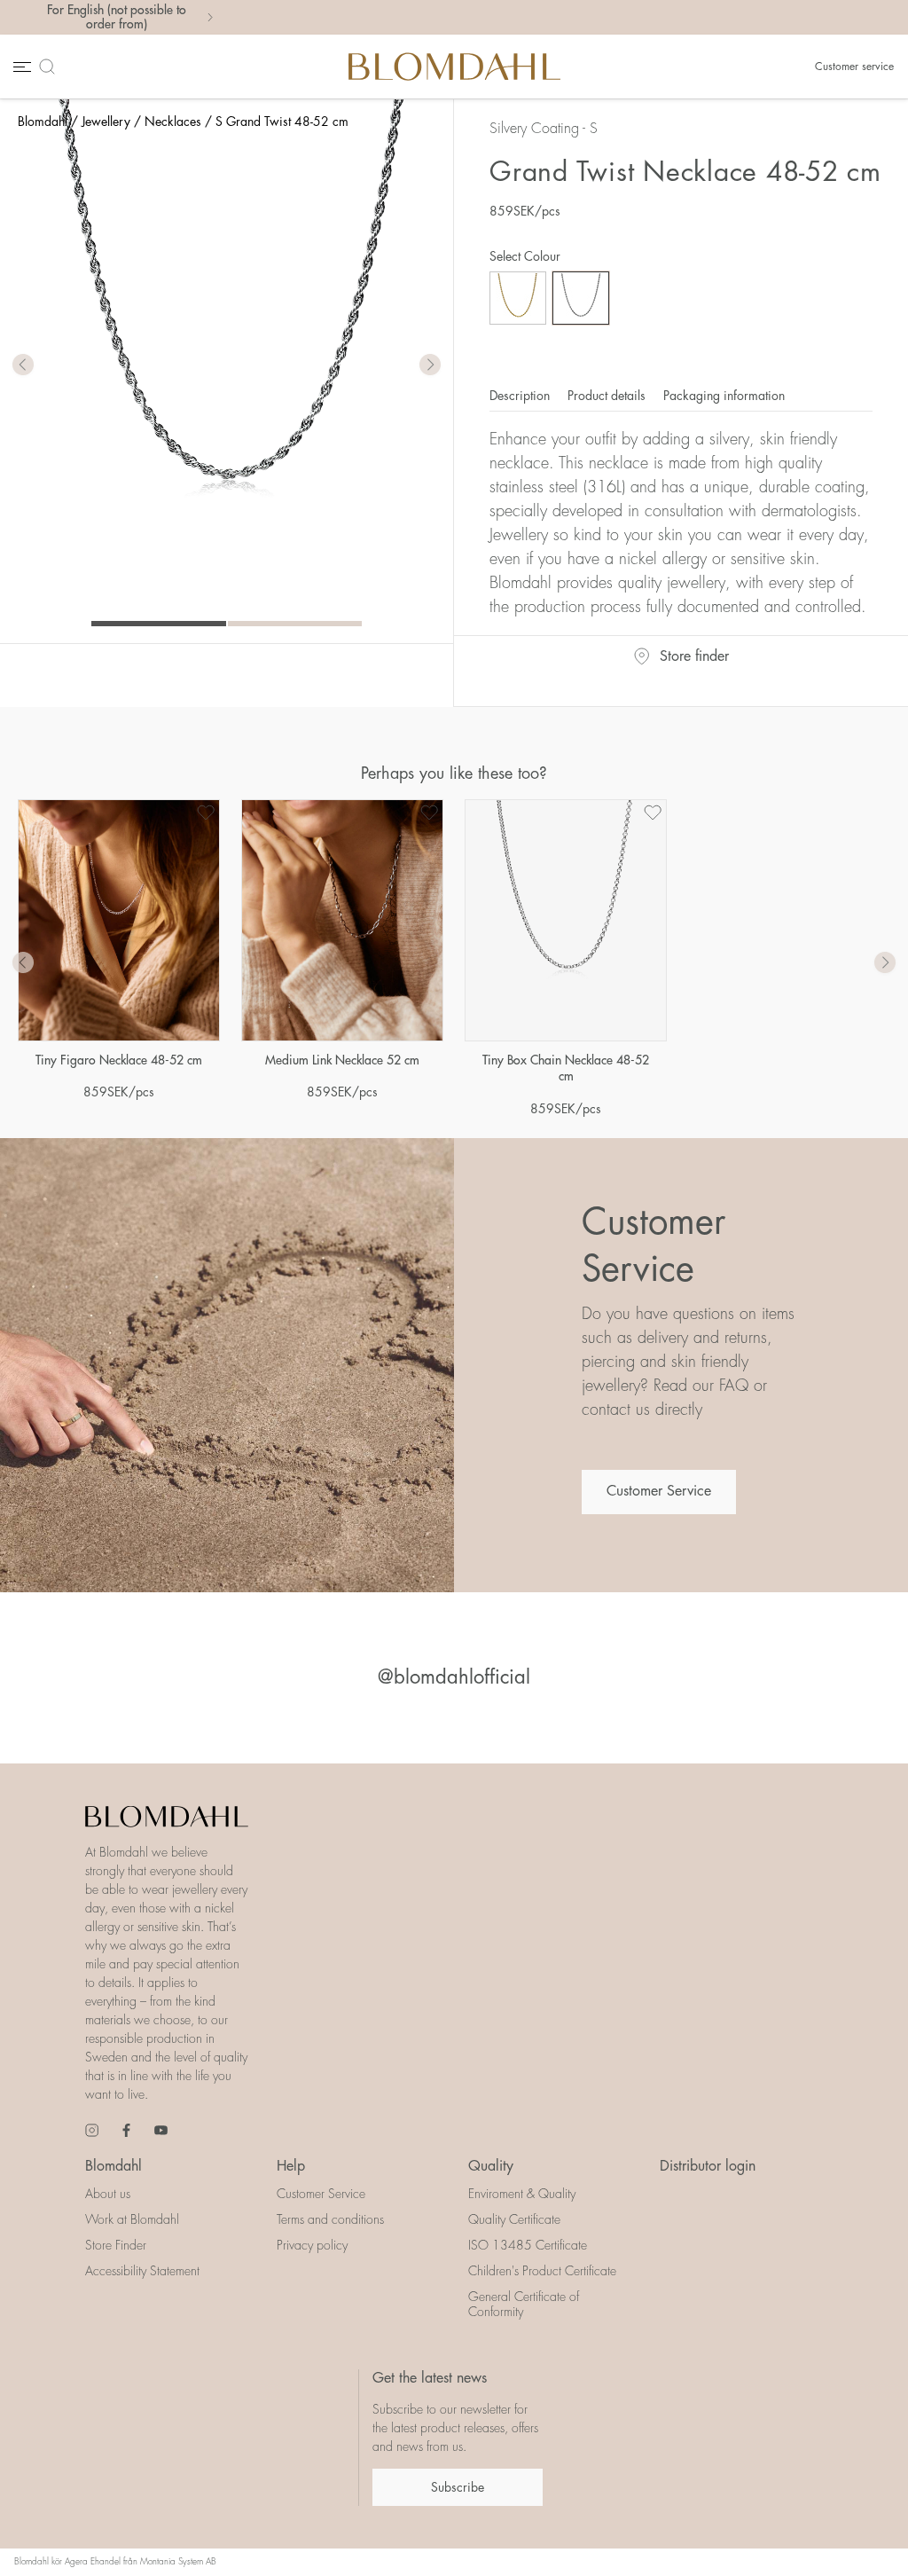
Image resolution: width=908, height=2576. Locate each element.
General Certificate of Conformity (524, 2304)
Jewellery (106, 122)
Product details (608, 396)
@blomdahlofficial (454, 1677)
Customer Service (659, 1491)
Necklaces (173, 122)
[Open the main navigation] (20, 66)
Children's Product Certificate (542, 2271)
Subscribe (458, 2487)
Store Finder (116, 2245)
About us (108, 2194)
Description (521, 396)
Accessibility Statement (142, 2271)
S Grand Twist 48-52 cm (282, 122)
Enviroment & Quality (522, 2194)
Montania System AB (178, 2562)
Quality (491, 2166)
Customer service (854, 67)
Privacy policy (312, 2245)
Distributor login (708, 2166)
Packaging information (724, 396)
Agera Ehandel (93, 2562)
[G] (518, 298)
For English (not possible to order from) (117, 17)
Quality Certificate (514, 2219)
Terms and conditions (330, 2219)
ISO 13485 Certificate (528, 2245)
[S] (581, 298)
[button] (430, 365)
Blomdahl (43, 122)
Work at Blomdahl (132, 2219)
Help (291, 2166)
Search (51, 66)
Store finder (694, 656)
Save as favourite (206, 813)
